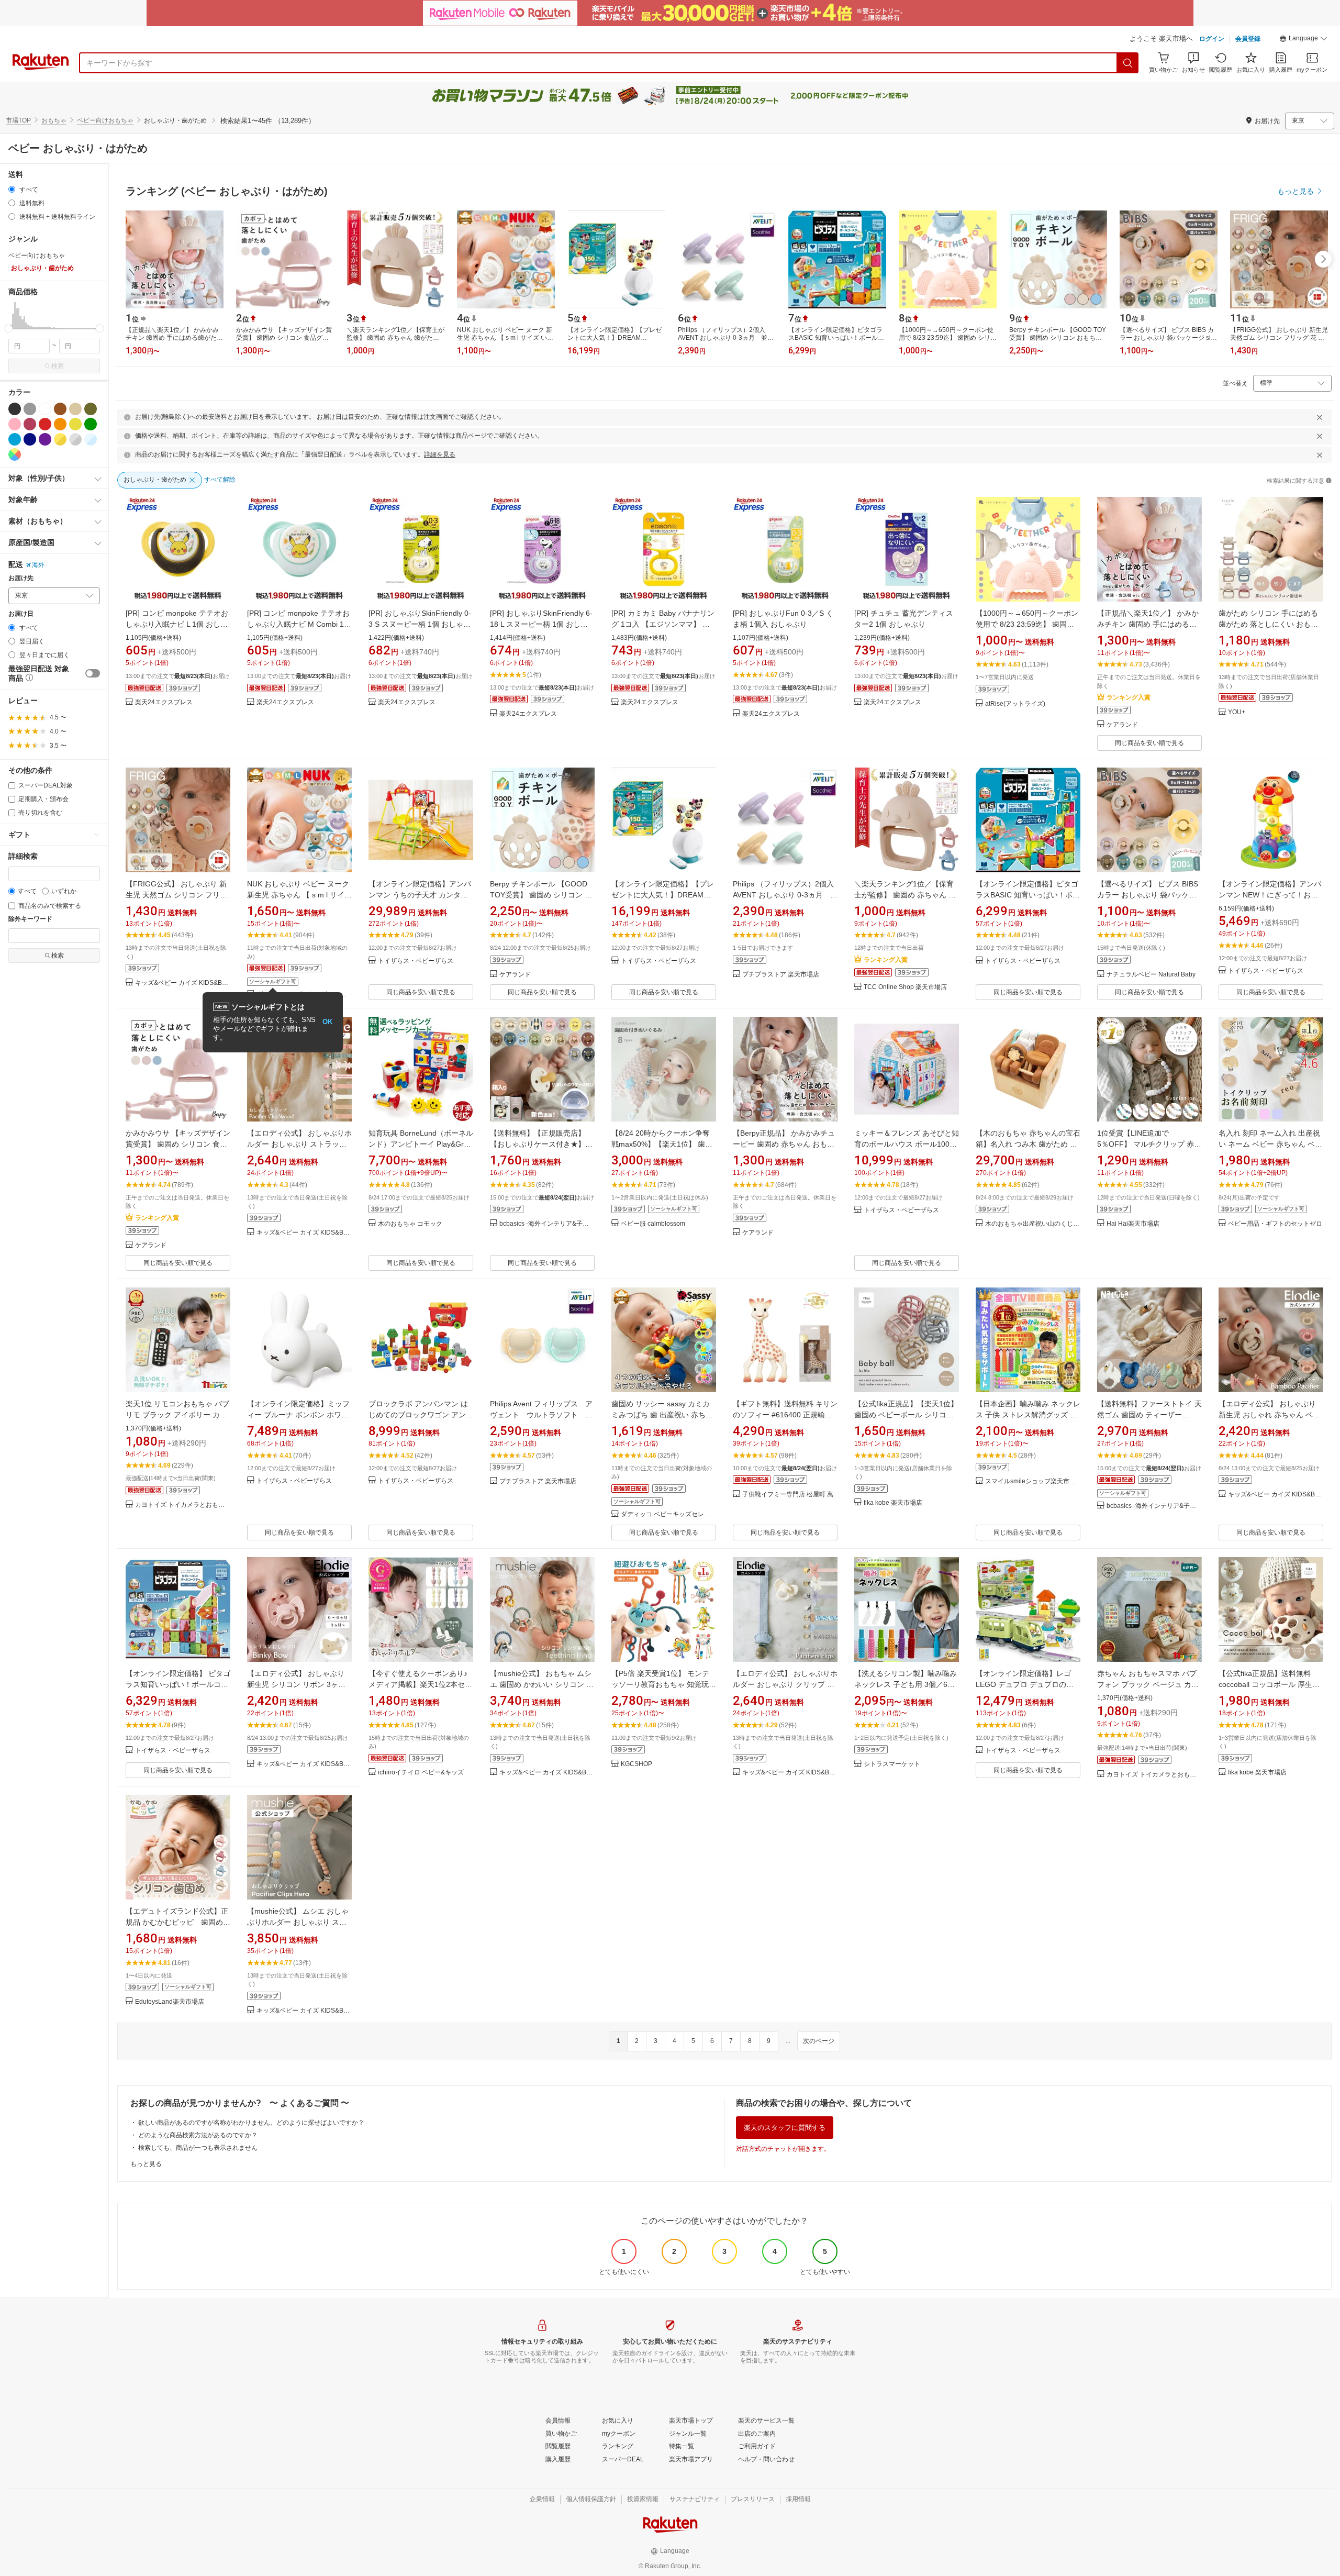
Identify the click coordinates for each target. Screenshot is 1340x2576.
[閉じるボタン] (1320, 417)
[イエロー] (75, 424)
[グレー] (30, 409)
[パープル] (45, 439)
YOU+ (1237, 712)
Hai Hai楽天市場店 (1133, 1224)
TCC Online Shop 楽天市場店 (905, 987)
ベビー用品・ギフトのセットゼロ (1275, 1224)
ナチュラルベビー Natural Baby (1151, 975)
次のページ (819, 2041)
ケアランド (1122, 725)
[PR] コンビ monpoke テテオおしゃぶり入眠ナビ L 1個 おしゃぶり (177, 624)
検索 (58, 366)
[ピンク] (15, 424)
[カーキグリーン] (91, 409)
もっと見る (146, 2164)
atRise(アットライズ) (1015, 704)
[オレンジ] (60, 424)
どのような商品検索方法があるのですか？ (198, 2135)
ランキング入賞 (1129, 697)
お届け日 (21, 614)
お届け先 (21, 578)
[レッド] (45, 424)
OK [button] (327, 1022)
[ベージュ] (75, 409)
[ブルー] (15, 439)
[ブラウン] (60, 409)
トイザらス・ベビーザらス (416, 961)
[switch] (93, 673)
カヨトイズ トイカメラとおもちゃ (183, 1505)
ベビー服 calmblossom (653, 1224)
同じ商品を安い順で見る (1149, 743)
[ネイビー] (30, 439)
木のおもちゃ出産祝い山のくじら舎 (1033, 1224)
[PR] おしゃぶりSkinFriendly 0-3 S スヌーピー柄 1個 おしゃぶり (420, 624)
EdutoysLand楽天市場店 (170, 2002)
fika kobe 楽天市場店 (893, 1503)
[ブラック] (15, 409)
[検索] (1128, 63)
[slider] (9, 329)
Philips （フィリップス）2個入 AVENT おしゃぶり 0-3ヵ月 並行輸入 (785, 895)
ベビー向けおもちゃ (105, 120)
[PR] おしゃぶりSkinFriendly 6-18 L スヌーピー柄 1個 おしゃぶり (541, 624)
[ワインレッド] (30, 424)
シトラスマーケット (892, 1764)
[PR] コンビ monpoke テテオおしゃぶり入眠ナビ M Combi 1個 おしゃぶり (299, 624)
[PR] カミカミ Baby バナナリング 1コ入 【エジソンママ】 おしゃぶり (663, 624)
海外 (38, 565)
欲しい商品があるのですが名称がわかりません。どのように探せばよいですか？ (251, 2123)
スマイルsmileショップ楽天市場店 (1033, 1481)
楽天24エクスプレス (164, 702)
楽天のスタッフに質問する (785, 2128)
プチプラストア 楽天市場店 (781, 975)
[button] (1303, 40)
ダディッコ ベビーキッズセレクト (668, 1514)
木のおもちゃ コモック (410, 1224)
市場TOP (18, 120)
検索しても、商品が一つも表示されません (198, 2148)
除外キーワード (30, 919)
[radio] (12, 189)
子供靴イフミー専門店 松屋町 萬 (788, 1495)
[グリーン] (91, 424)
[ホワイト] (45, 409)
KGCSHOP (636, 1764)
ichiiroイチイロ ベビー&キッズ (421, 1773)
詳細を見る (440, 454)
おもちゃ (54, 120)
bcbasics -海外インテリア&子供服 (547, 1224)
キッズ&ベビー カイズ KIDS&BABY (183, 983)
